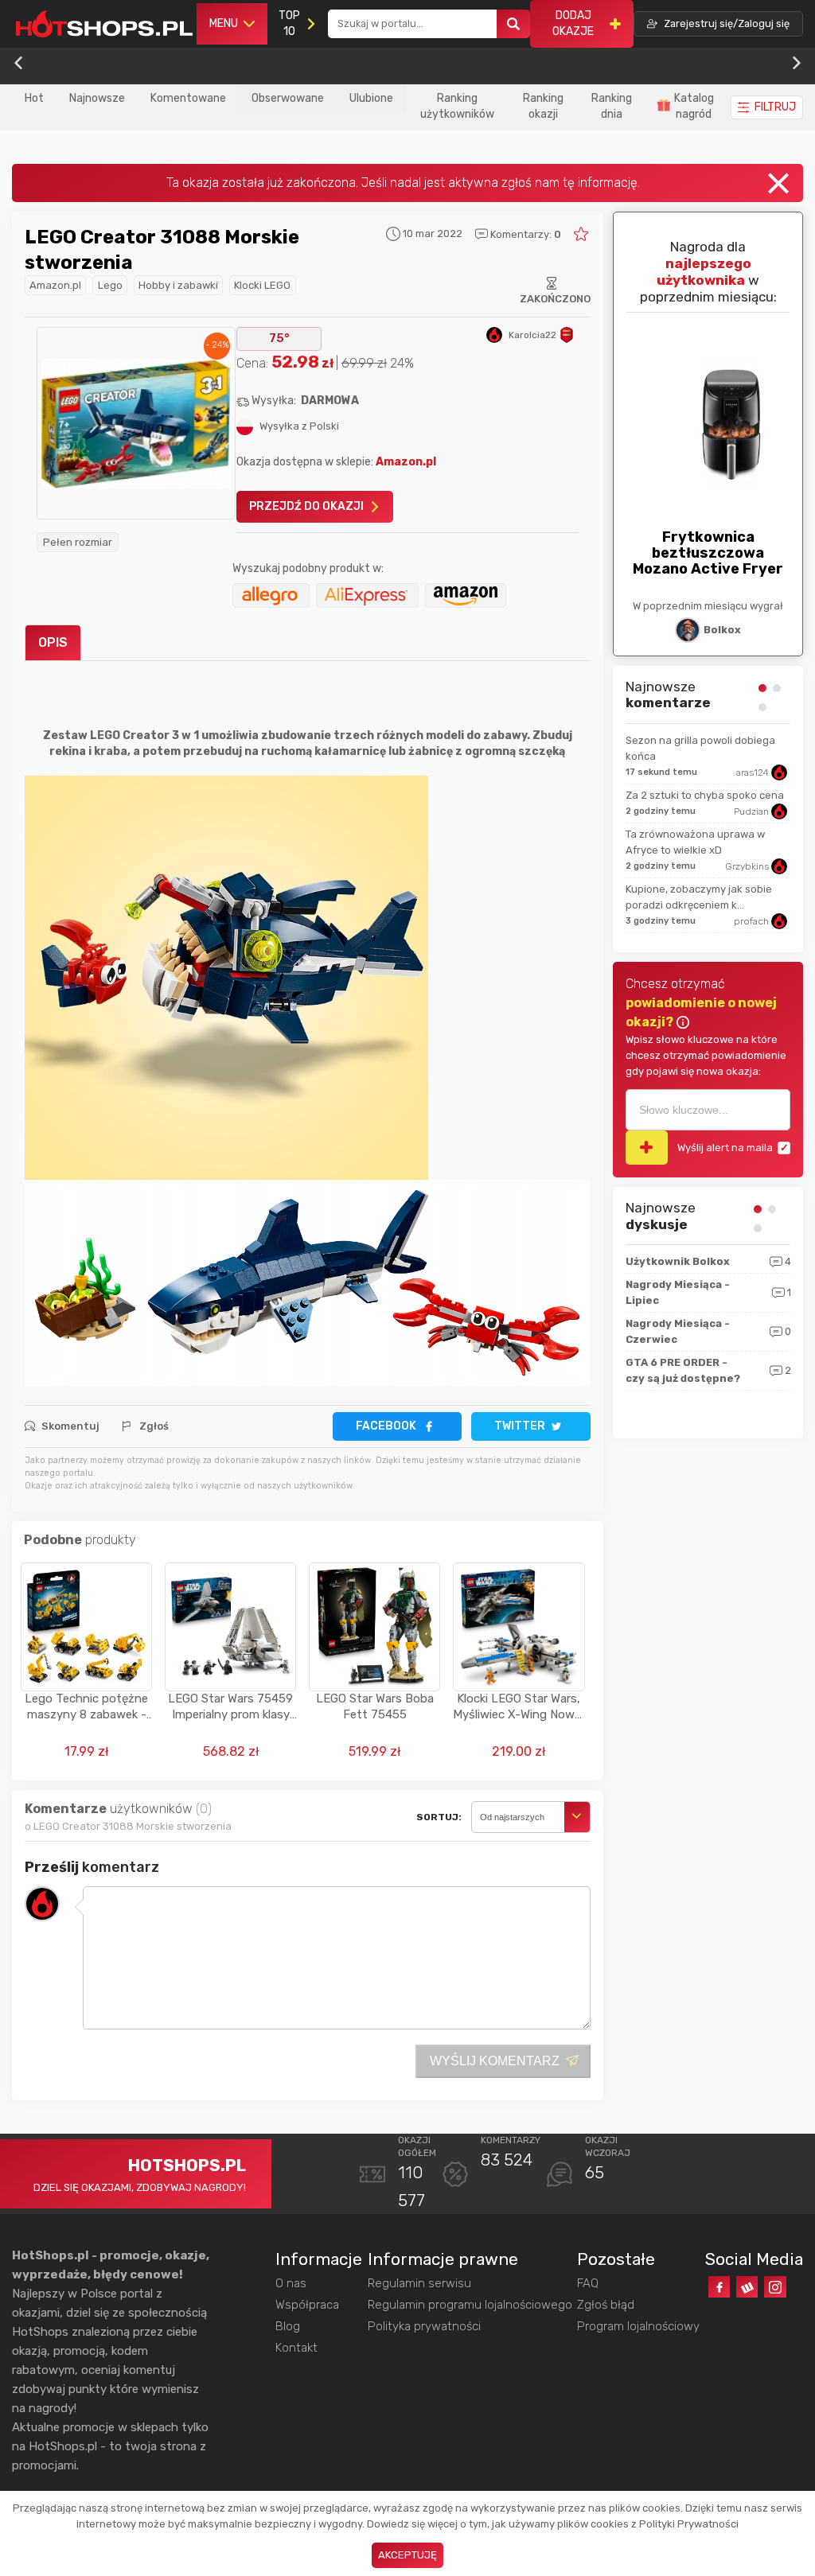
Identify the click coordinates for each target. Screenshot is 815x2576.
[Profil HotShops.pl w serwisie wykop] (747, 2287)
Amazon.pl (55, 285)
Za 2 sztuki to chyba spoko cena (705, 795)
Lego (110, 285)
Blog (288, 2326)
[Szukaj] (513, 24)
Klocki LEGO (262, 285)
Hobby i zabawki (178, 285)
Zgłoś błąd (606, 2305)
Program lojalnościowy (638, 2326)
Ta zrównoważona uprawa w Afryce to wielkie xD (695, 842)
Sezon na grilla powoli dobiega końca (700, 748)
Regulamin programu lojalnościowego (470, 2305)
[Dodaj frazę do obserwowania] (647, 1148)
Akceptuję (407, 2555)
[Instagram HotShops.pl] (775, 2287)
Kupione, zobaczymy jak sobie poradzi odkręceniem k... (699, 897)
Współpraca (307, 2305)
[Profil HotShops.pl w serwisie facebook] (719, 2287)
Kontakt (296, 2348)
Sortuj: (439, 1817)
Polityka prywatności (424, 2326)
